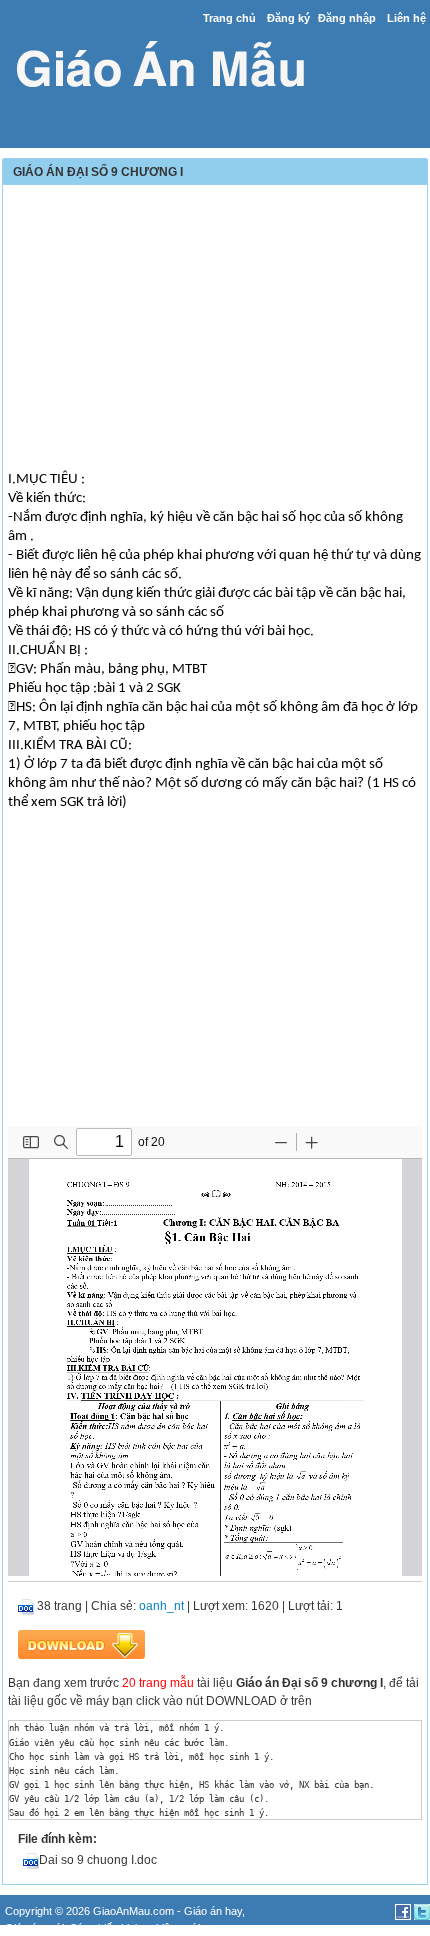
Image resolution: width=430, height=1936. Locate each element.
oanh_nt (161, 1606)
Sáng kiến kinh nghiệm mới (135, 1928)
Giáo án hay (213, 1911)
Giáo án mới (34, 1928)
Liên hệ (406, 18)
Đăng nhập (347, 18)
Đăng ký (288, 18)
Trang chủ (229, 18)
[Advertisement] (215, 330)
